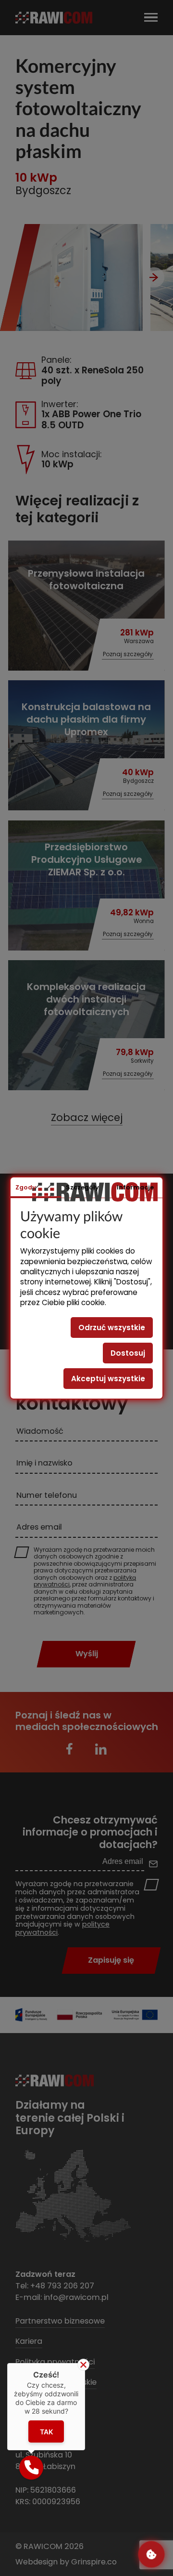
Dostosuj (128, 1353)
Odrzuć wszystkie (112, 1328)
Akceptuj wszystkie (108, 1379)
